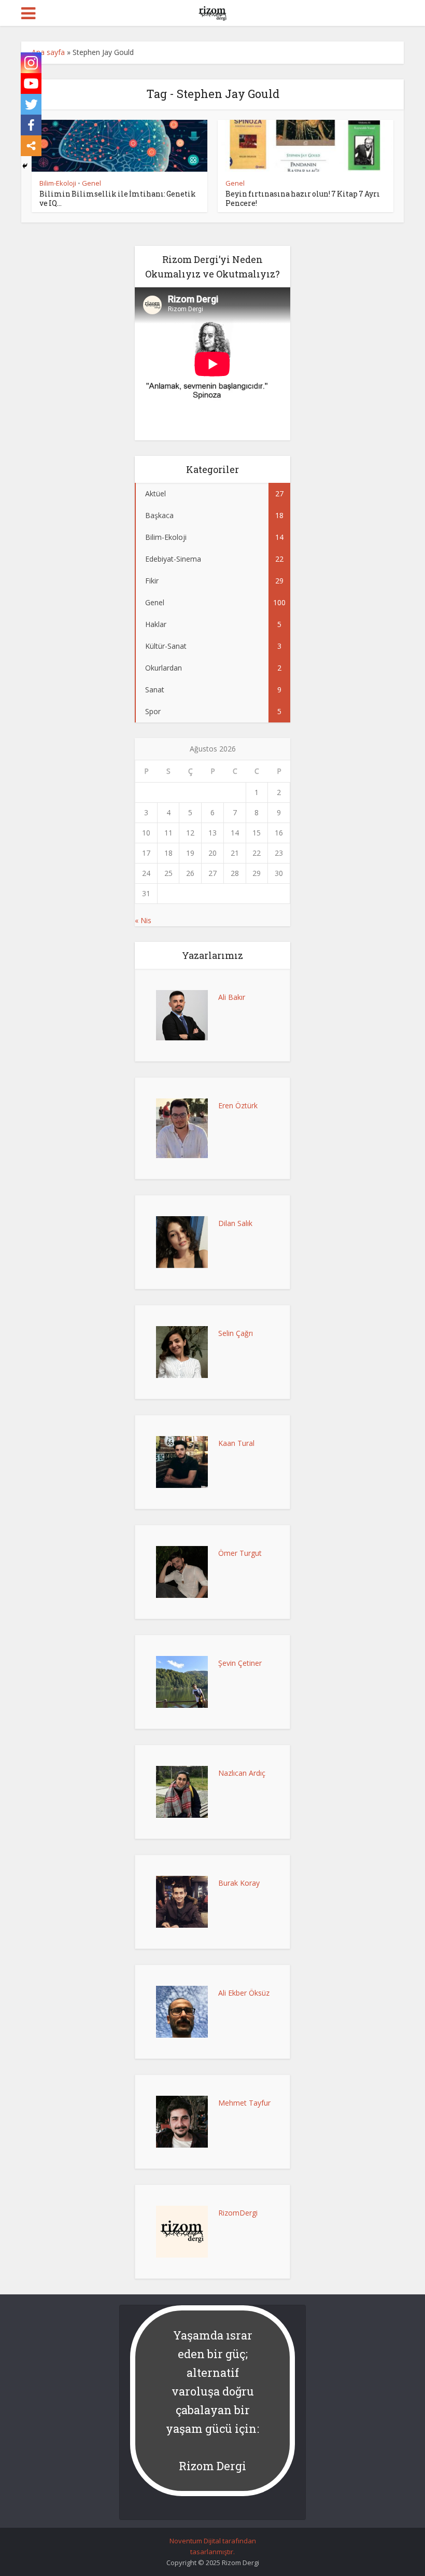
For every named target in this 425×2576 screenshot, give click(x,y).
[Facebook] (31, 125)
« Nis (143, 920)
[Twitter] (31, 104)
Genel (91, 183)
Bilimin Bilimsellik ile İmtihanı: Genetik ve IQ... (118, 198)
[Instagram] (31, 63)
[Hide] (25, 166)
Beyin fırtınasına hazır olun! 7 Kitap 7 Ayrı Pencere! (303, 198)
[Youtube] (31, 83)
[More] (31, 146)
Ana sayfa (48, 52)
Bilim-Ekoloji (58, 183)
